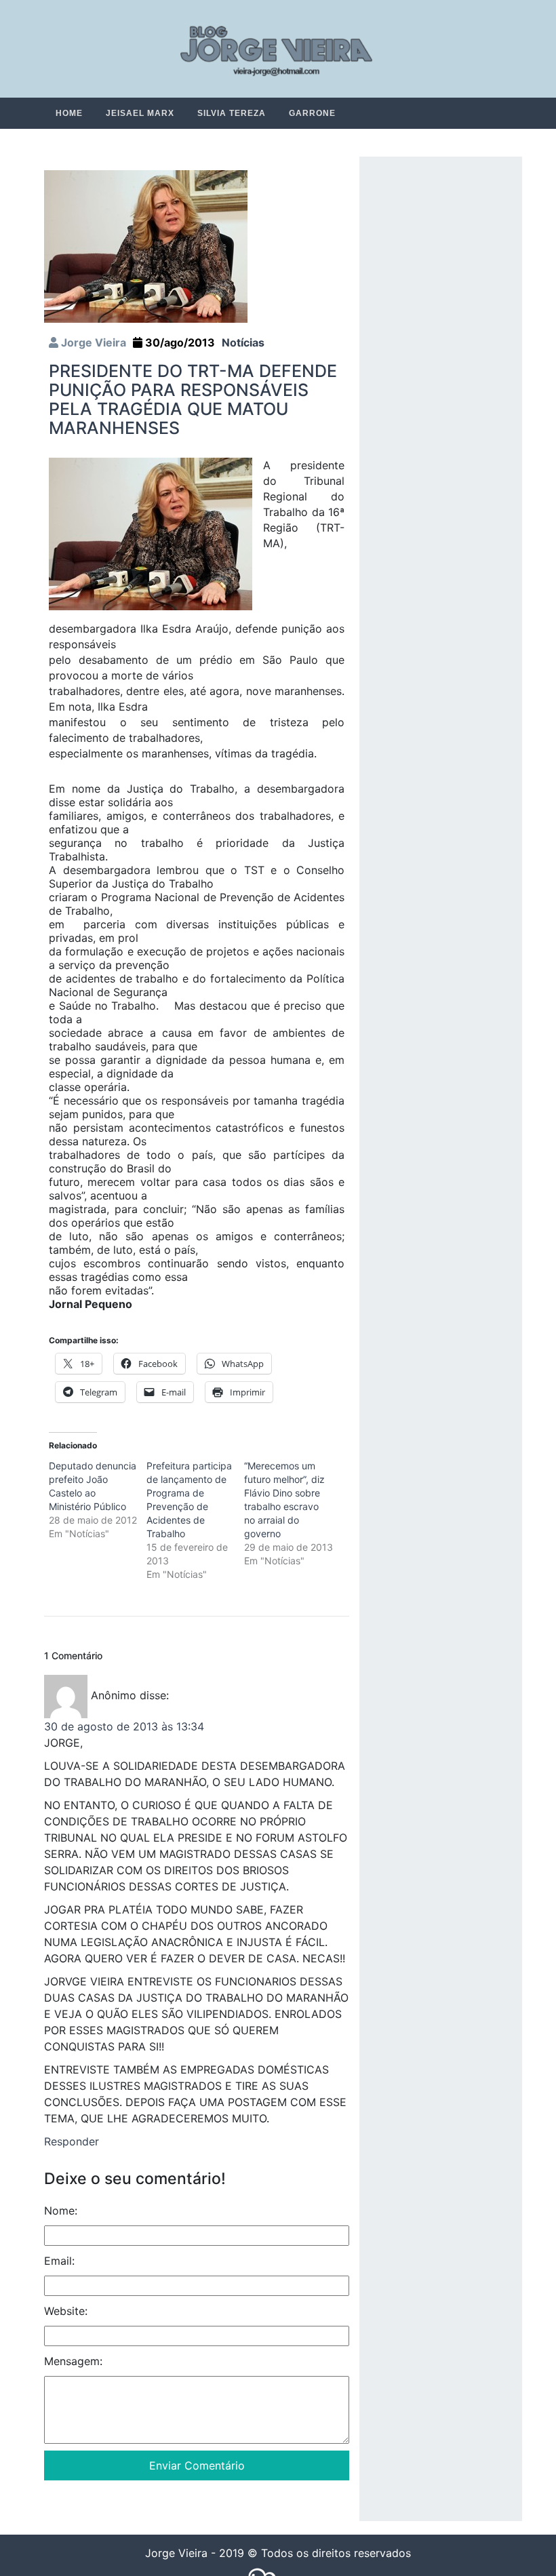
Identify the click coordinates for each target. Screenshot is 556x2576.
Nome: (61, 2211)
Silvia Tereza (232, 113)
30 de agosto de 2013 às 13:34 (124, 1727)
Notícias (243, 343)
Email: (59, 2261)
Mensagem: (73, 2362)
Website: (66, 2312)
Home (69, 113)
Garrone (312, 113)
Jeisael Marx (140, 113)
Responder (72, 2142)
